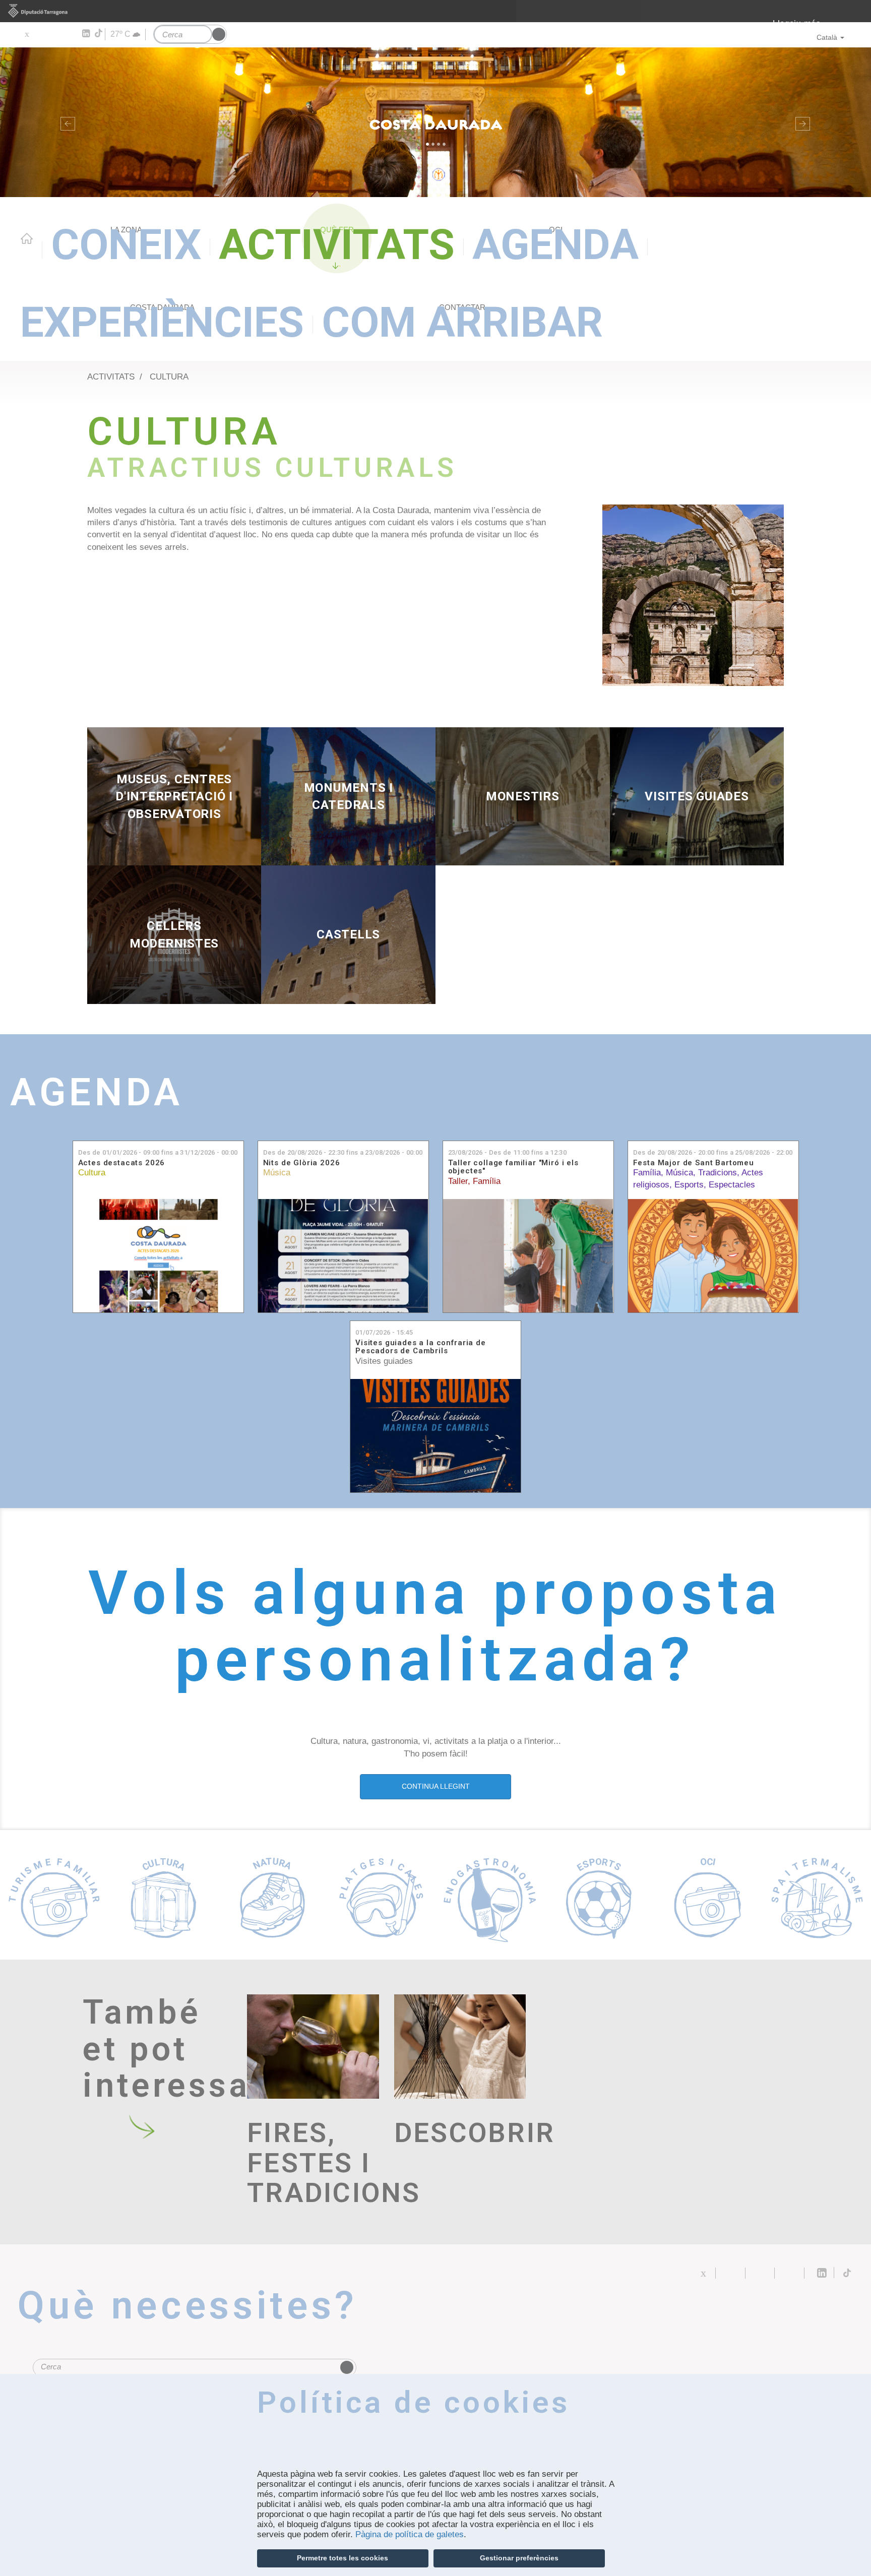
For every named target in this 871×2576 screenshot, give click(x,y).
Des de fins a (158, 1152)
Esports (689, 1185)
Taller (458, 1181)
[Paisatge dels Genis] (693, 595)
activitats (111, 377)
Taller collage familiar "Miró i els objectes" (513, 1167)
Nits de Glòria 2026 (302, 1163)
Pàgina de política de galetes (410, 2534)
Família (487, 1181)
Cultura (92, 1173)
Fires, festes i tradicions (313, 2163)
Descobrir (460, 2133)
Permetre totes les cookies (343, 2558)
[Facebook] (41, 34)
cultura (169, 377)
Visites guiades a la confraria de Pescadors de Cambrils (421, 1347)
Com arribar (462, 322)
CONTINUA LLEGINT (436, 1786)
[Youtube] (56, 34)
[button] (65, 122)
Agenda (555, 245)
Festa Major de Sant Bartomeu (694, 1163)
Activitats (337, 245)
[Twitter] (26, 34)
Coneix (126, 245)
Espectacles (732, 1185)
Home (27, 238)
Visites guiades (384, 1361)
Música (277, 1173)
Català (827, 37)
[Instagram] (71, 34)
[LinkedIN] (85, 34)
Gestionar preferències (519, 2558)
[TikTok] (99, 33)
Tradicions (718, 1173)
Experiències (162, 322)
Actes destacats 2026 (122, 1163)
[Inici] (435, 122)
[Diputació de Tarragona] (435, 11)
